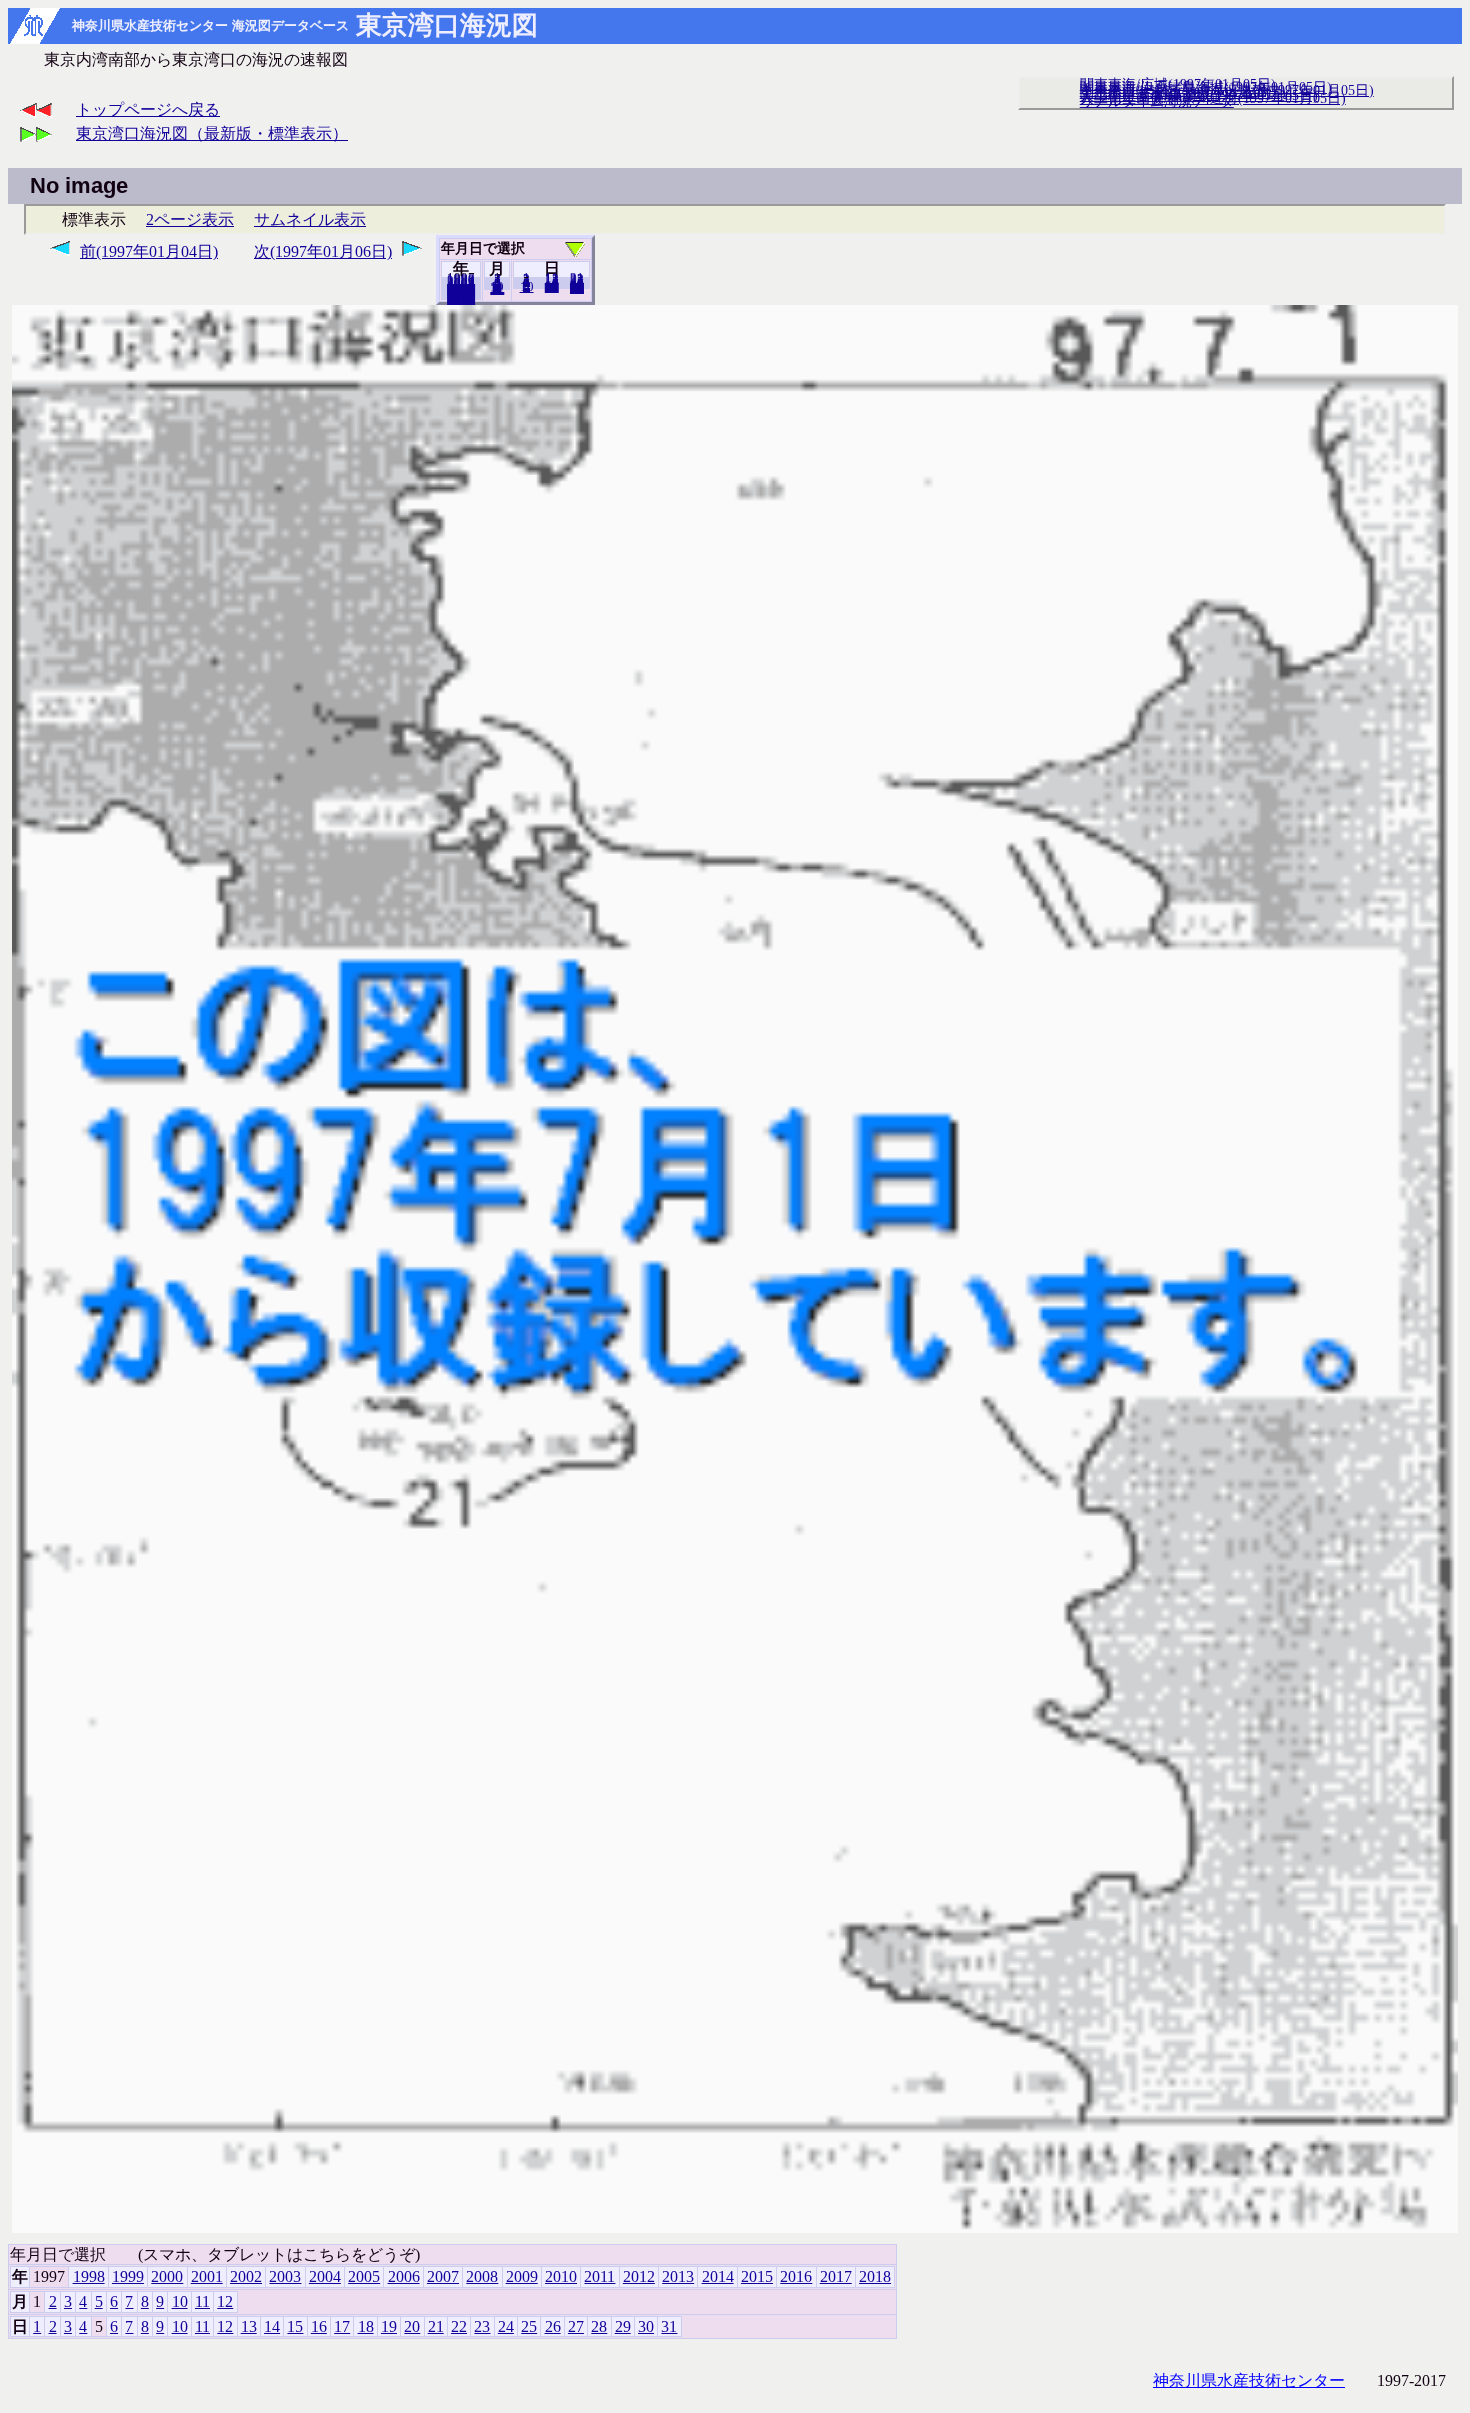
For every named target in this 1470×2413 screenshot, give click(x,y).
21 (436, 2326)
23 (482, 2326)
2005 (364, 2276)
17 (342, 2326)
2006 (404, 2276)
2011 (599, 2276)
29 (623, 2326)
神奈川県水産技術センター (1249, 2380)
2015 (757, 2276)
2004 (325, 2276)
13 (249, 2326)
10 (527, 287)
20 (552, 287)
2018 (461, 299)
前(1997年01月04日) (149, 251)
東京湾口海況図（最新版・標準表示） (212, 133)
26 (553, 2326)
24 (506, 2326)
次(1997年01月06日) (323, 251)
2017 (836, 2276)
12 (497, 289)
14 (272, 2326)
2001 (207, 2276)
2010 (561, 2276)
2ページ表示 (190, 219)
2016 (796, 2276)
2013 (678, 2276)
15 (295, 2326)
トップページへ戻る (148, 109)
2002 (246, 2276)
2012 (639, 2276)
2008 (482, 2276)
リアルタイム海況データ (1157, 101)
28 (599, 2326)
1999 (128, 2276)
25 (529, 2326)
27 (576, 2326)
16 (319, 2326)
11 (202, 2301)
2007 (443, 2276)
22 (459, 2326)
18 (366, 2326)
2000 (167, 2276)
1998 (89, 2276)
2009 (522, 2276)
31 (577, 288)
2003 (285, 2276)
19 (389, 2326)
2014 (718, 2276)
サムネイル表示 (310, 219)
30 (646, 2326)
